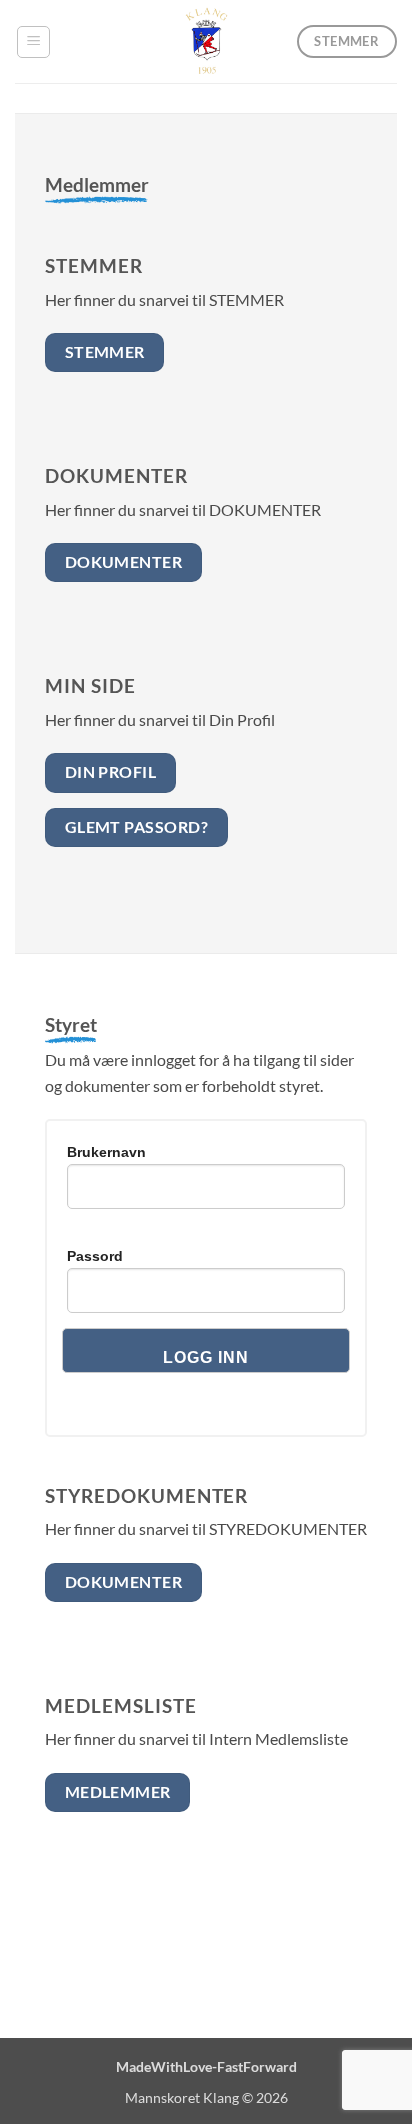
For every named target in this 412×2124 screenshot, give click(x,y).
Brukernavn (106, 1152)
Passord (95, 1256)
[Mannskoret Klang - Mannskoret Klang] (206, 41)
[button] (33, 42)
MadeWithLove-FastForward (206, 2066)
